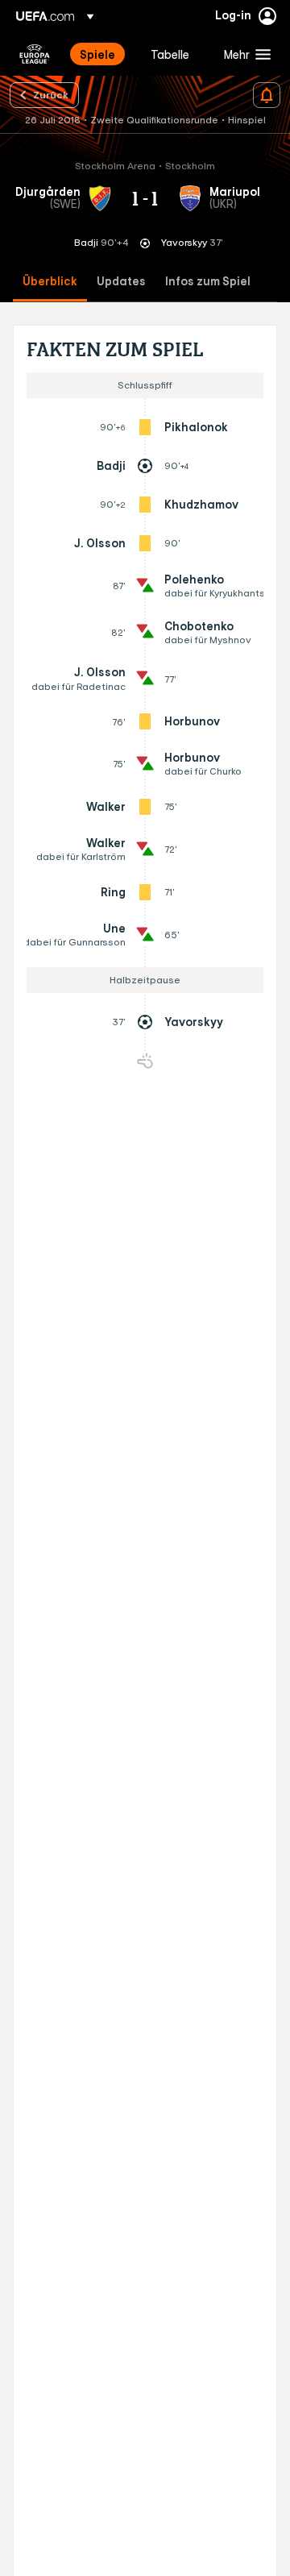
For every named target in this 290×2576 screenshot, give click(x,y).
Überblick (50, 282)
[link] (97, 54)
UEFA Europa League (35, 54)
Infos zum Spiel (208, 282)
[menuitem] (101, 54)
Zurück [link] (51, 94)
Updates (121, 282)
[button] (244, 54)
